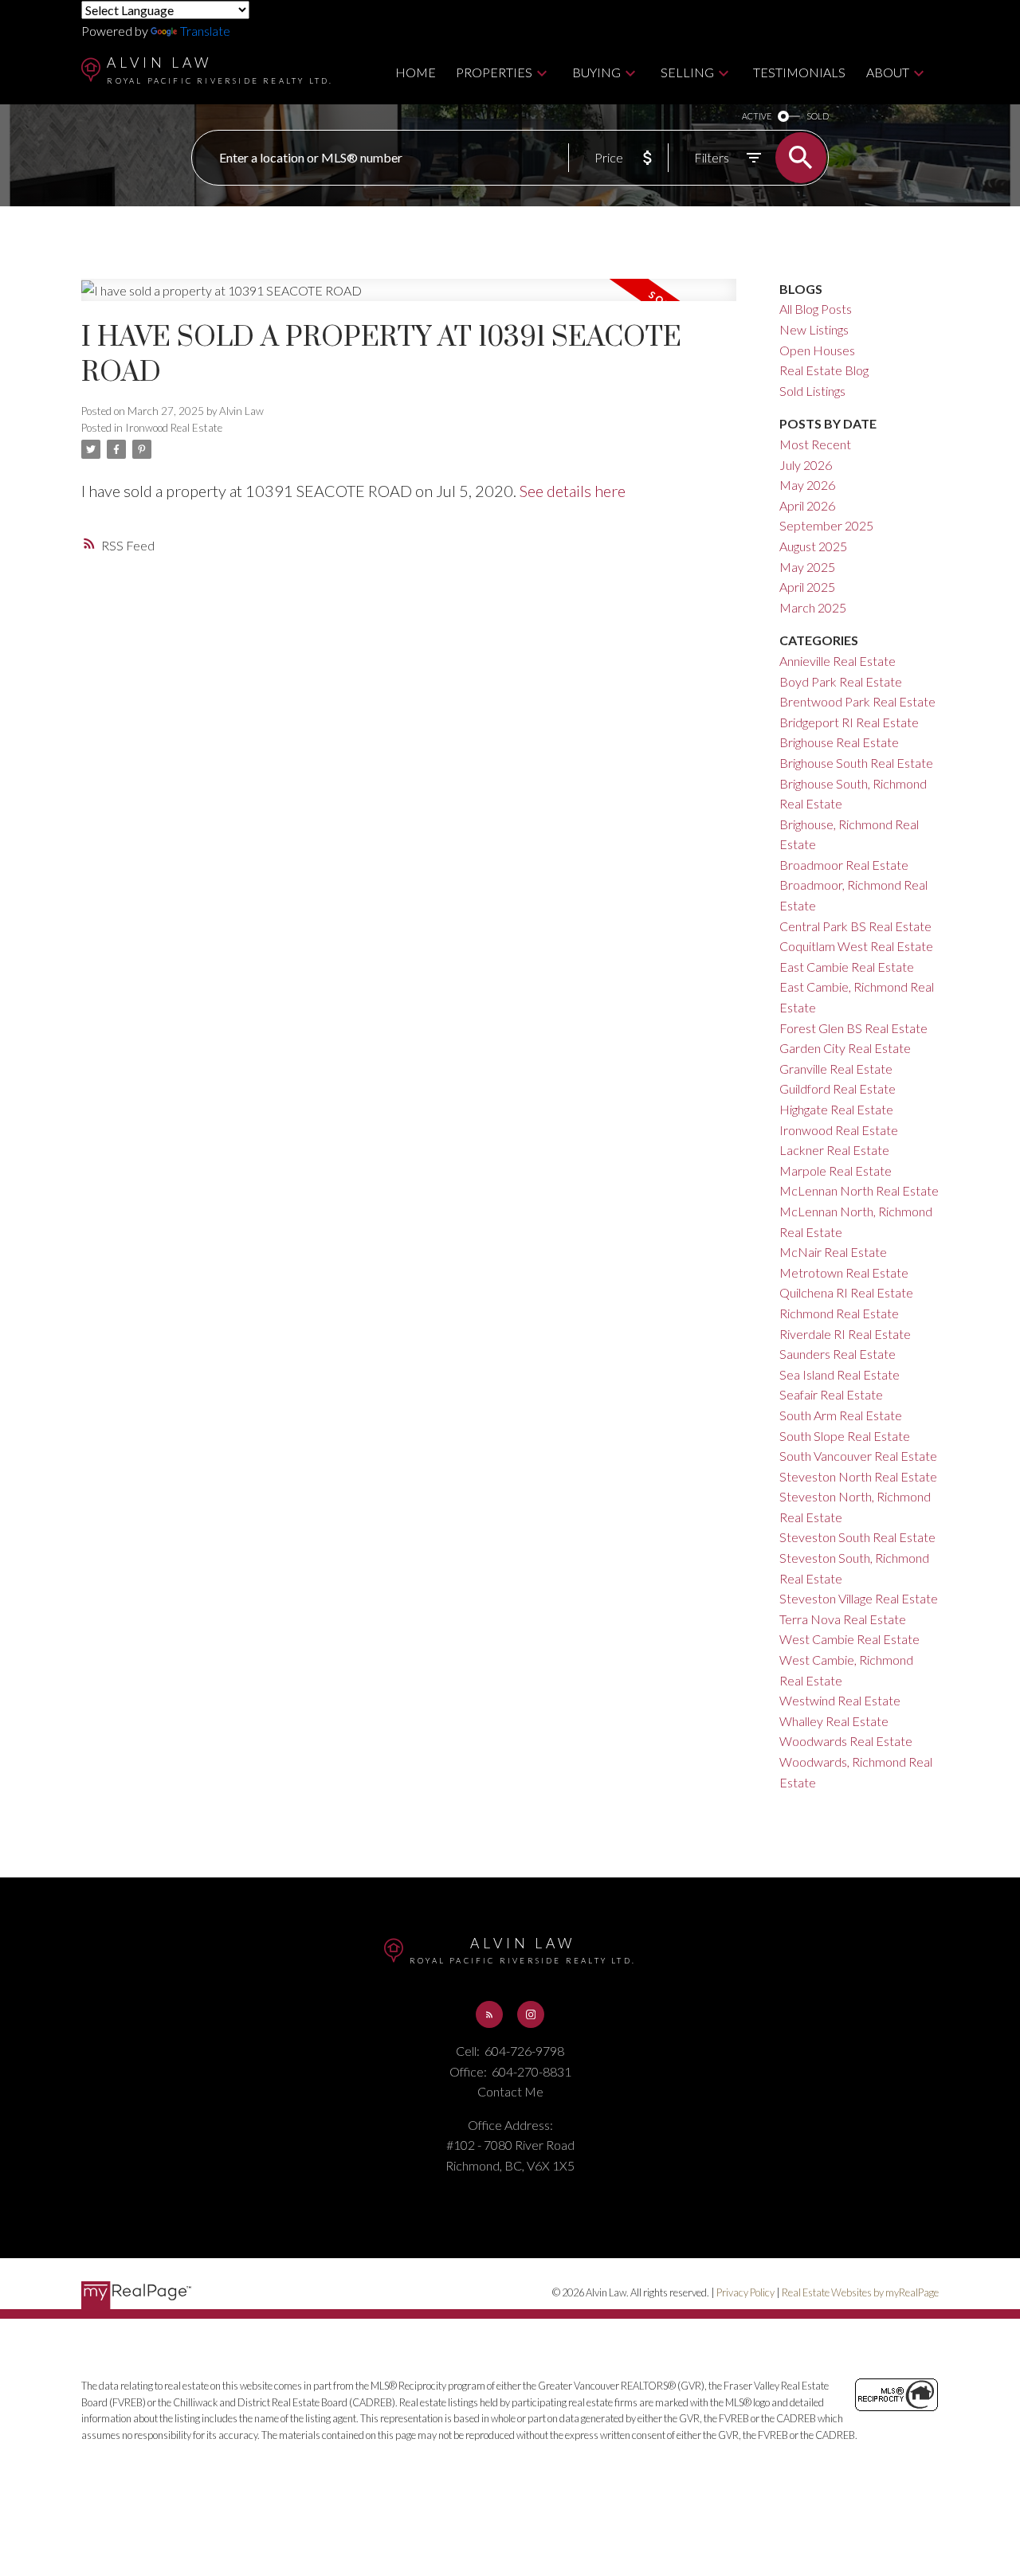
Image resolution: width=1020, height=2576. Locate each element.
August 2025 (813, 546)
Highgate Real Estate (836, 1109)
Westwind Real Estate (840, 1700)
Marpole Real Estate (836, 1171)
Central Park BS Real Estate (855, 926)
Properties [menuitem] (494, 72)
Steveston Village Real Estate (859, 1598)
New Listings (814, 329)
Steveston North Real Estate (858, 1476)
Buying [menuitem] (596, 72)
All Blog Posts (816, 309)
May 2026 (807, 485)
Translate (205, 31)
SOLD (818, 116)
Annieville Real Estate (838, 661)
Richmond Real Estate (839, 1313)
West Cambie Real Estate (849, 1639)
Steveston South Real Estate (857, 1537)
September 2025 (826, 525)
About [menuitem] (888, 72)
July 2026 (806, 465)
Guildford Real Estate (838, 1088)
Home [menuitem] (416, 72)
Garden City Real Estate (845, 1048)
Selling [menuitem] (687, 72)
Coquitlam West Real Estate (856, 946)
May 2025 (807, 567)
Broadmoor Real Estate (844, 865)
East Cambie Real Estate (847, 967)
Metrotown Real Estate (844, 1272)
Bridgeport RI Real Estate (849, 722)
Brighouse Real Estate (839, 742)
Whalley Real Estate (834, 1721)
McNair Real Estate (833, 1252)
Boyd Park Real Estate (841, 681)
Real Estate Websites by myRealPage (860, 2292)
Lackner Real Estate (834, 1150)
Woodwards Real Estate (846, 1741)
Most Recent (815, 444)
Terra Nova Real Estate (843, 1619)
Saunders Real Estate (838, 1354)
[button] (489, 2014)
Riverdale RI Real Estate (845, 1334)
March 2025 (813, 607)
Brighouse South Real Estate (856, 763)
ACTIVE (757, 116)
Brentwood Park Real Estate (857, 701)
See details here (573, 491)
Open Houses (817, 350)
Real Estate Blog (824, 370)
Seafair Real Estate (831, 1394)
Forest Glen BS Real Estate (853, 1028)
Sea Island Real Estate (840, 1374)
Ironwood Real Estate (174, 428)
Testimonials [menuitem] (799, 72)
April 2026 (807, 505)
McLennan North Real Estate (859, 1190)
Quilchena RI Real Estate (846, 1292)
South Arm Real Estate (841, 1415)
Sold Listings (812, 391)
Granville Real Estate (836, 1069)
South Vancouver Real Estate (858, 1456)
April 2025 (807, 587)
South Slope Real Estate (845, 1436)
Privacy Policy (745, 2292)
